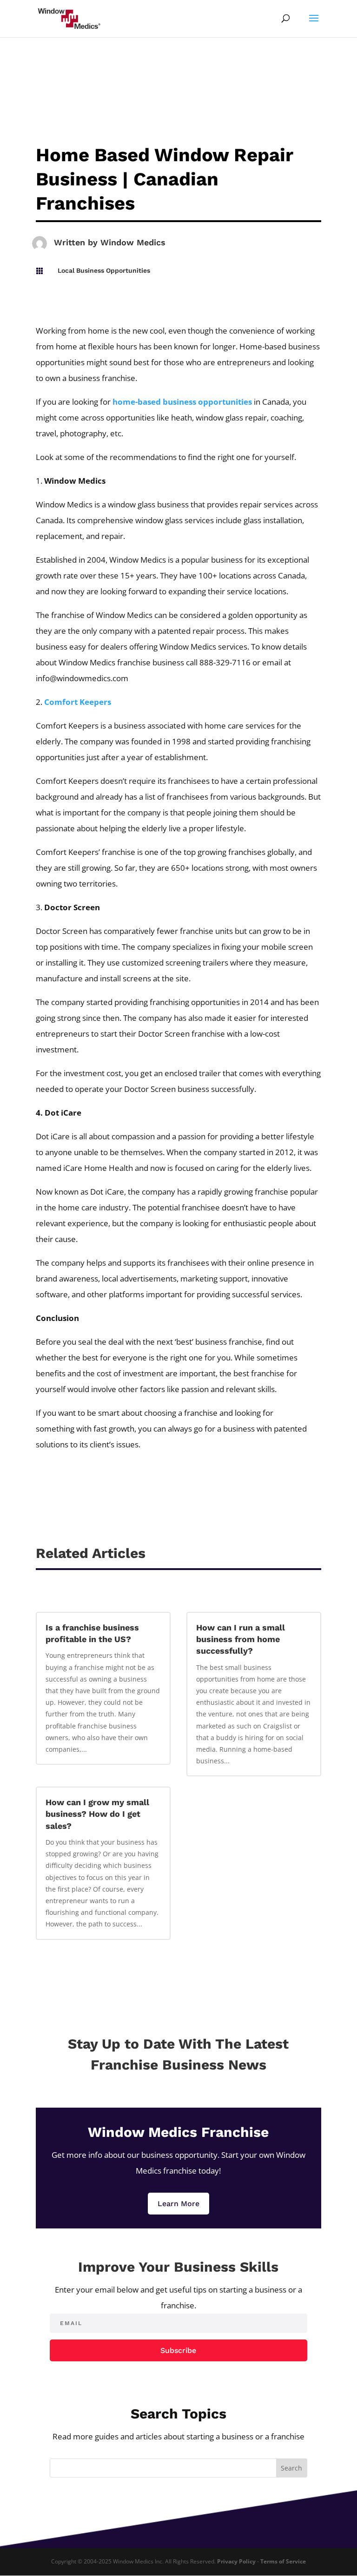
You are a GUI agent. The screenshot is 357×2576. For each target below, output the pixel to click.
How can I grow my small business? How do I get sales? (97, 1814)
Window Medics (133, 242)
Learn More (178, 2204)
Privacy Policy (236, 2561)
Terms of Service (283, 2561)
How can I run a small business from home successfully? (241, 1639)
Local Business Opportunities (104, 270)
